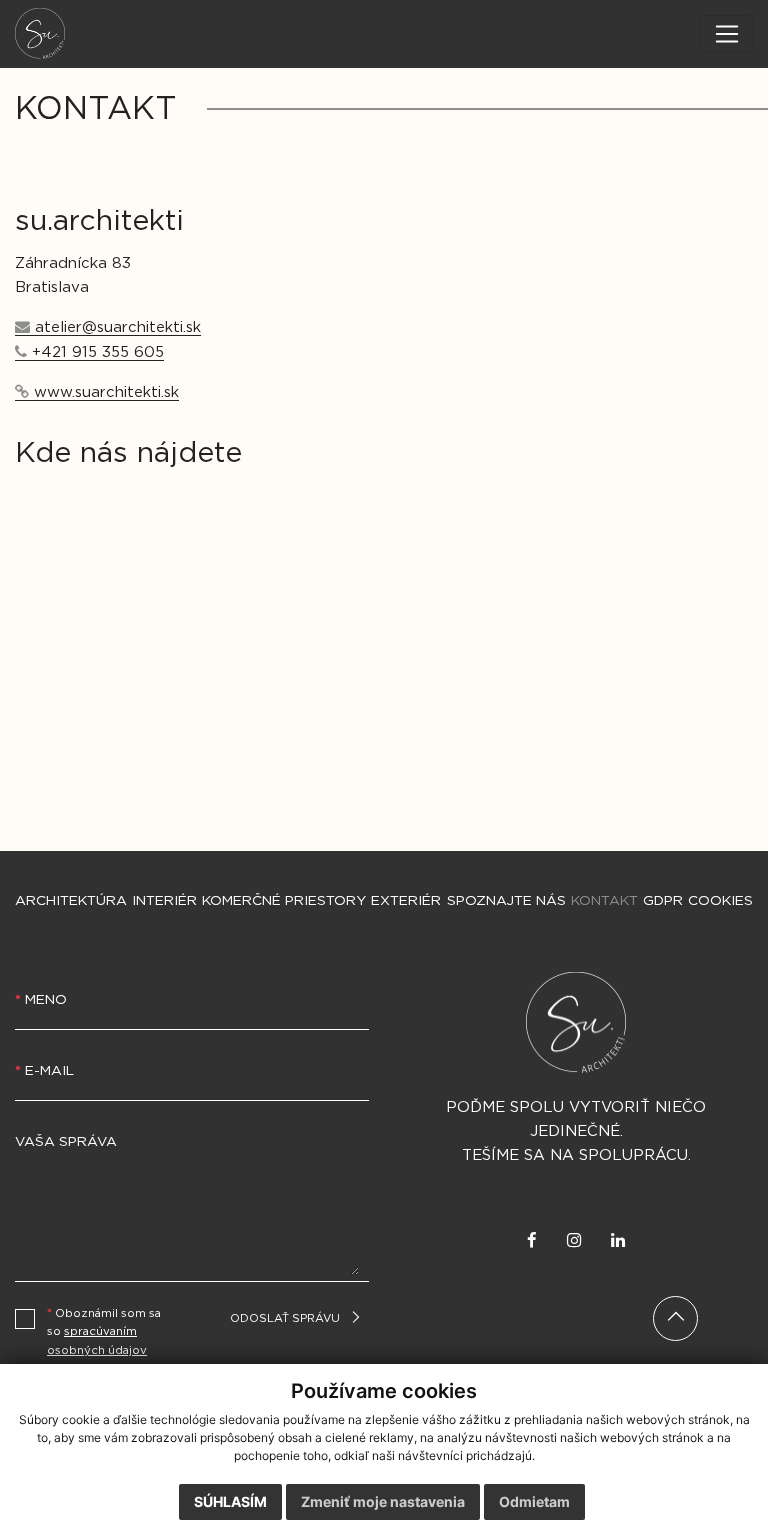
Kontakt (604, 901)
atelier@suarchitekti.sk (118, 327)
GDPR (663, 901)
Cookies (720, 901)
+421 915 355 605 (98, 352)
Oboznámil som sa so (104, 1332)
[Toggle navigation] (726, 34)
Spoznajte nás (506, 901)
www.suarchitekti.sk (106, 392)
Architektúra (71, 901)
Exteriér (406, 901)
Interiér (164, 901)
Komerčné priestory (284, 901)
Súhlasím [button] (230, 1501)
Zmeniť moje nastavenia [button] (383, 1501)
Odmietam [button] (534, 1501)
